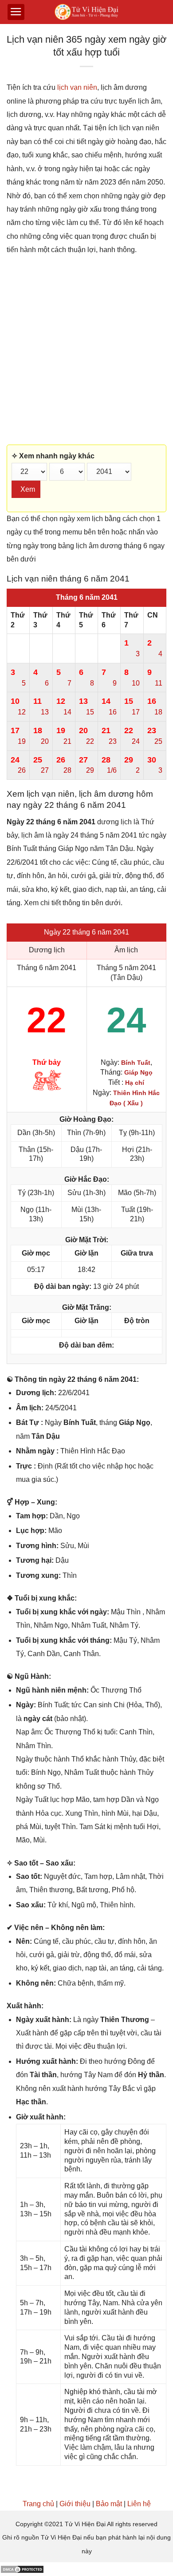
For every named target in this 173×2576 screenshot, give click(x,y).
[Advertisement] (86, 351)
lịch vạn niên (77, 87)
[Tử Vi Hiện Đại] (87, 12)
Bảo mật (109, 2504)
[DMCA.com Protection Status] (22, 2569)
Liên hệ (139, 2504)
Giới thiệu (75, 2504)
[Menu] (16, 12)
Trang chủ (38, 2504)
